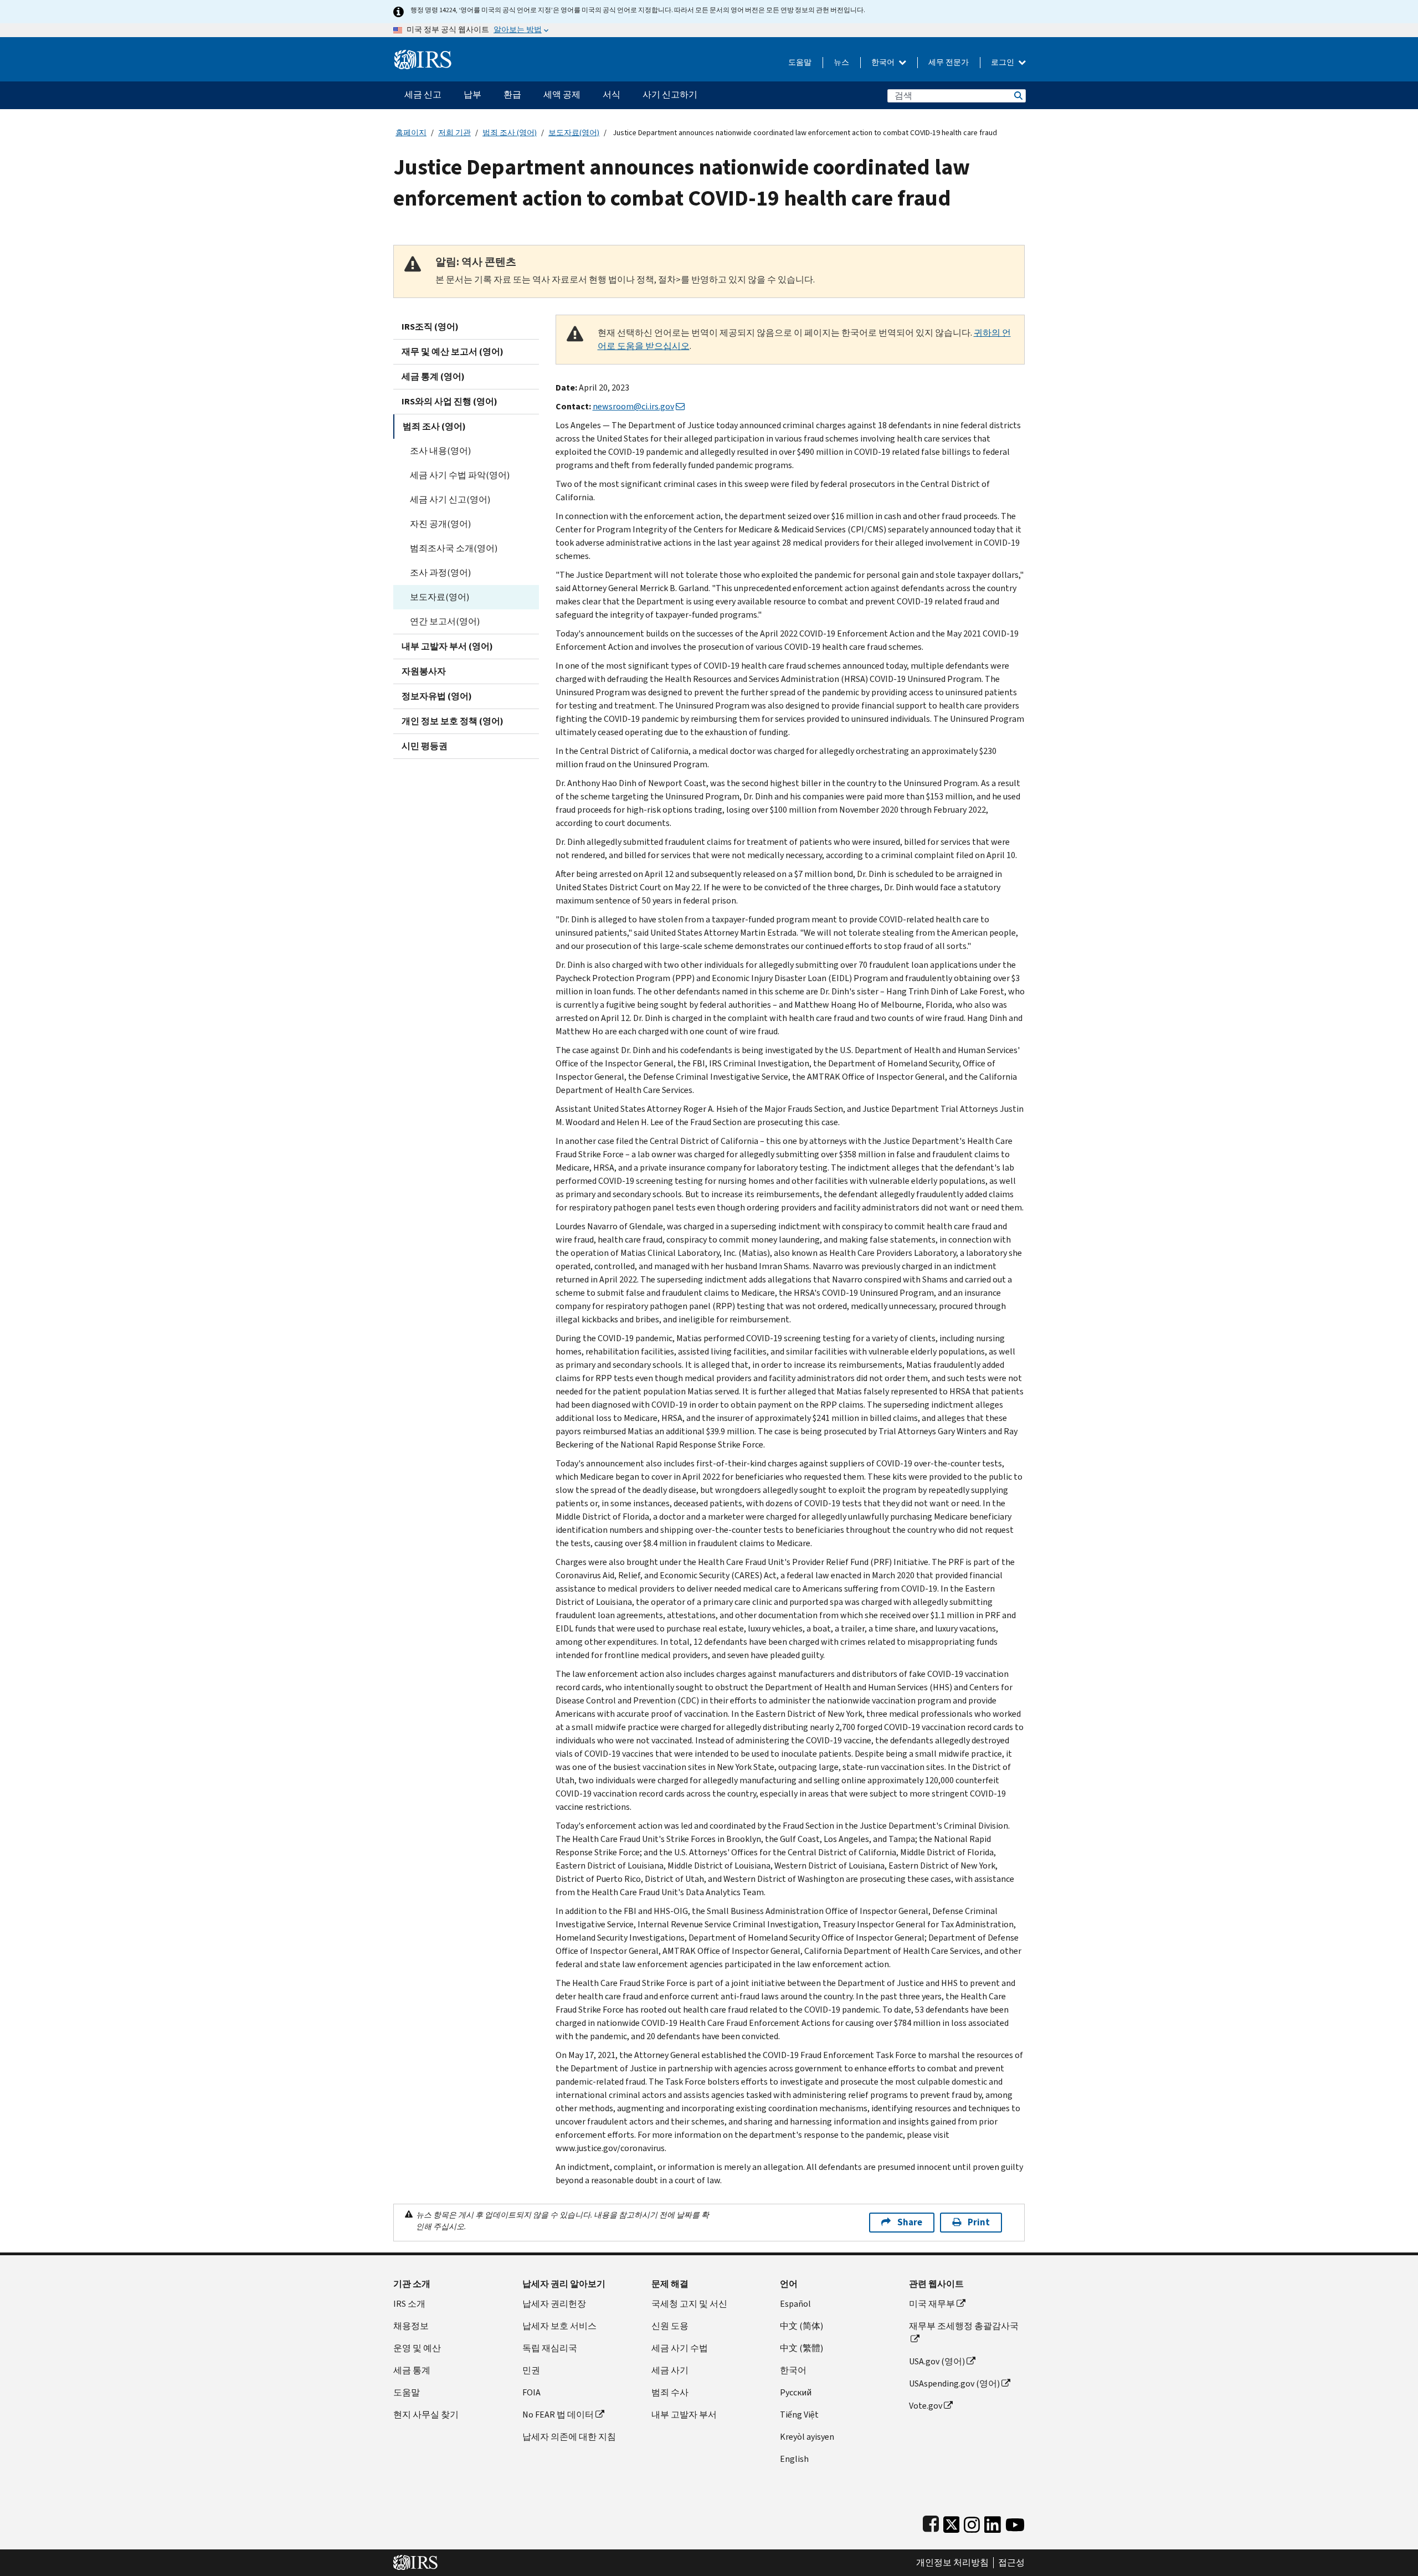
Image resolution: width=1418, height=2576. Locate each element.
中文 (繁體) (802, 2348)
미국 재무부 (932, 2304)
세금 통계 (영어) (433, 376)
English (794, 2459)
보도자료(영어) (574, 133)
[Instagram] (972, 2522)
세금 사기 (670, 2370)
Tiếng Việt (799, 2415)
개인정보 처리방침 (952, 2563)
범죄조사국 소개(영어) (454, 548)
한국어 (884, 62)
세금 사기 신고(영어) (450, 499)
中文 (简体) (802, 2326)
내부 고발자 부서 (684, 2415)
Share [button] (910, 2222)
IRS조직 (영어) (430, 327)
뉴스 (841, 62)
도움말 (800, 62)
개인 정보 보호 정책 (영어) (453, 721)
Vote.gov (926, 2406)
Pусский (796, 2392)
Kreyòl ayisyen (807, 2437)
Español (795, 2304)
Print (979, 2222)
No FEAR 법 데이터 (558, 2415)
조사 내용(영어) (440, 451)
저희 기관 (454, 133)
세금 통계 (412, 2370)
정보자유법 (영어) (437, 696)
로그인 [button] (1003, 62)
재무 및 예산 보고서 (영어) (453, 351)
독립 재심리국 (550, 2348)
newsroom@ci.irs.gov (633, 406)
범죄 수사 (670, 2392)
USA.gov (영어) (937, 2361)
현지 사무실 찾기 (426, 2415)
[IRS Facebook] (931, 2522)
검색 (1018, 96)
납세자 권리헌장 (554, 2304)
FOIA (531, 2392)
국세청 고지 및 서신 (689, 2304)
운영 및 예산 (417, 2348)
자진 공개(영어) (440, 524)
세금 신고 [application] (423, 94)
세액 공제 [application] (562, 94)
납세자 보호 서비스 (559, 2326)
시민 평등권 (425, 746)
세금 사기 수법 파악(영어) (460, 475)
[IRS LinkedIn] (993, 2522)
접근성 (1011, 2563)
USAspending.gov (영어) (954, 2383)
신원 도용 (670, 2326)
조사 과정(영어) (440, 573)
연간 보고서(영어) (445, 621)
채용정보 (411, 2326)
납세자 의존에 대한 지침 (569, 2437)
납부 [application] (472, 94)
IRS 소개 (409, 2304)
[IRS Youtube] (1015, 2522)
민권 (531, 2370)
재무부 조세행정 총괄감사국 (964, 2326)
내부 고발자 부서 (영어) (447, 646)
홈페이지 (411, 133)
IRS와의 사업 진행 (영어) (449, 401)
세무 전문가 (949, 62)
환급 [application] (512, 94)
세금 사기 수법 (680, 2348)
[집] (423, 55)
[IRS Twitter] (952, 2522)
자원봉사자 (424, 671)
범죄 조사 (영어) (510, 133)
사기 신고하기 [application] (670, 94)
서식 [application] (612, 94)
